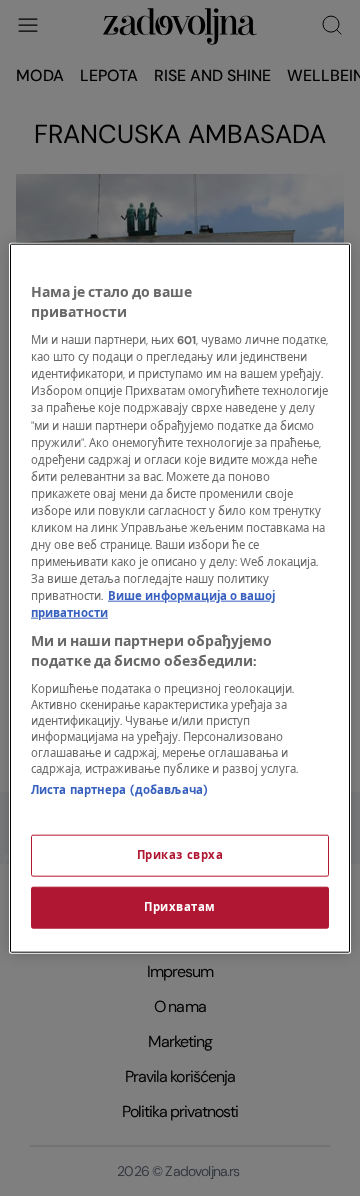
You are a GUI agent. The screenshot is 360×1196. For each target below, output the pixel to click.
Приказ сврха (180, 854)
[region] (180, 598)
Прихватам (180, 906)
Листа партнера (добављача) (119, 790)
